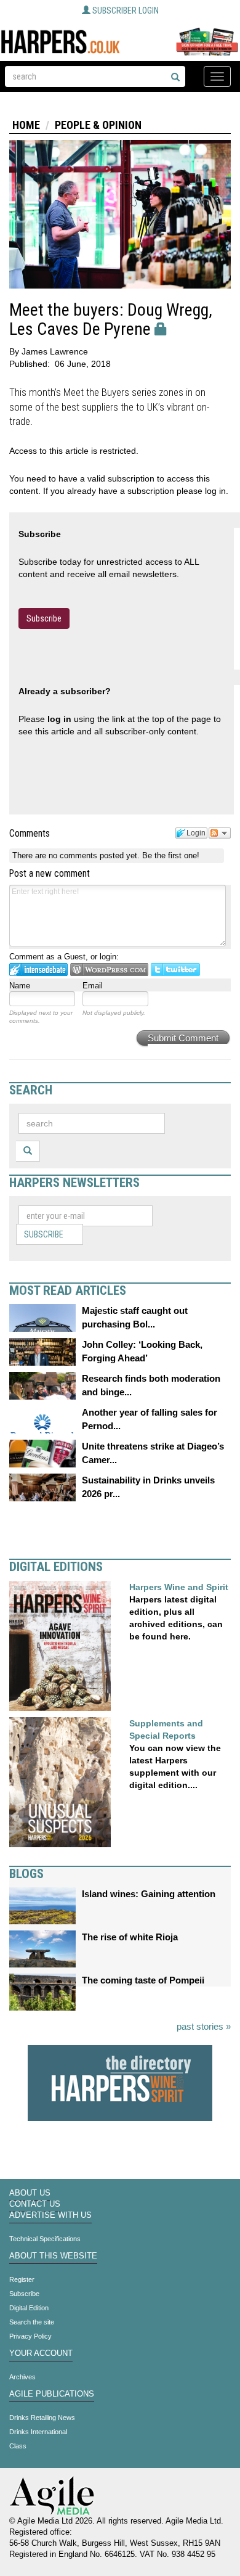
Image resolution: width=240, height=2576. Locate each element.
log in (59, 719)
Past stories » (204, 2026)
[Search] (175, 78)
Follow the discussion (220, 833)
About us (30, 2193)
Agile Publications (52, 2394)
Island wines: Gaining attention (149, 1894)
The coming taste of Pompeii (143, 1980)
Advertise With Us (50, 2215)
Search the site (32, 2322)
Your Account (41, 2353)
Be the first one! (171, 855)
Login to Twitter (175, 970)
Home (26, 125)
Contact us (35, 2204)
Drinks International (38, 2432)
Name (20, 986)
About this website (53, 2256)
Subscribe (44, 618)
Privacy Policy (30, 2336)
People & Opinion (98, 125)
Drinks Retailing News (42, 2418)
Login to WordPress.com (109, 970)
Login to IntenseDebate (38, 970)
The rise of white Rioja (130, 1937)
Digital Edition (29, 2308)
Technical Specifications (45, 2239)
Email (93, 986)
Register (22, 2279)
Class (18, 2446)
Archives (22, 2377)
